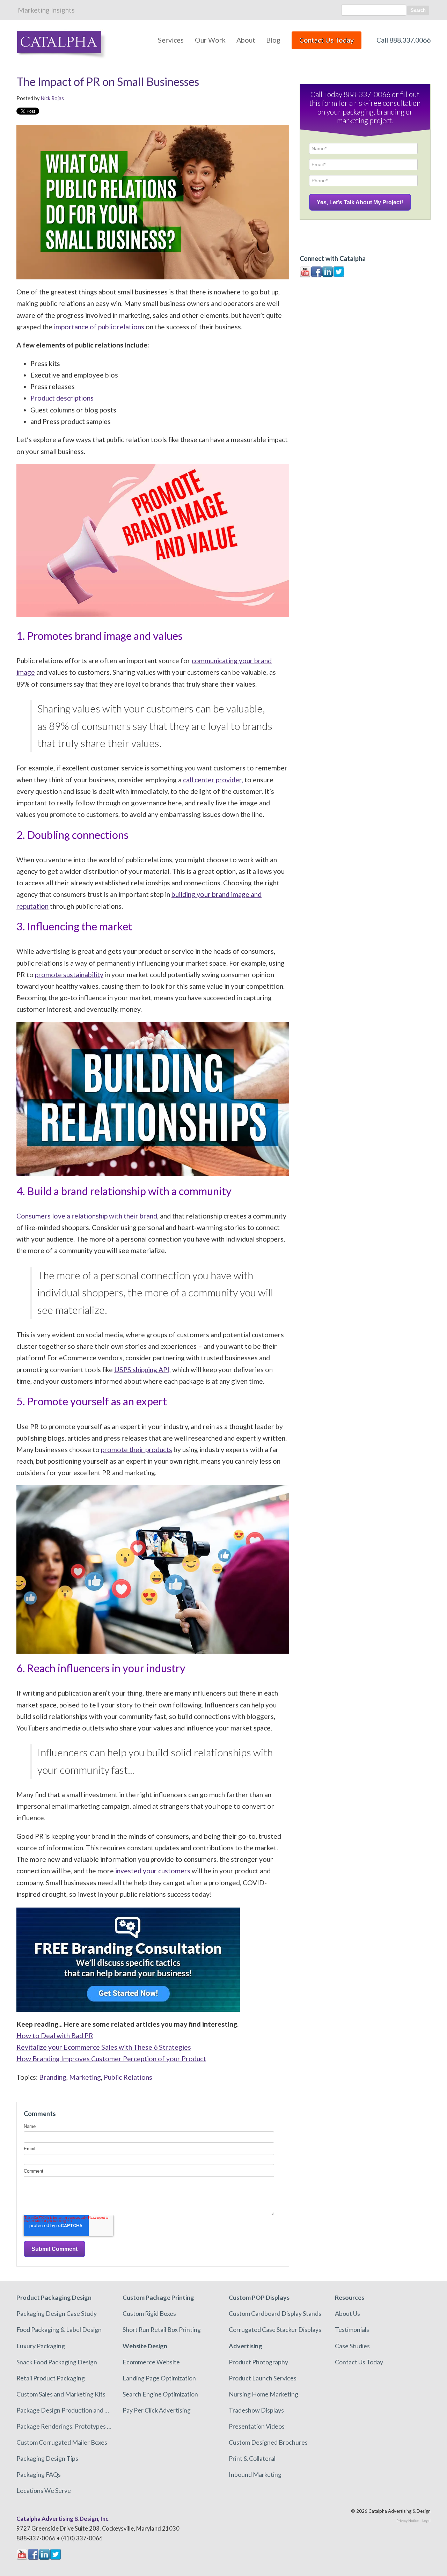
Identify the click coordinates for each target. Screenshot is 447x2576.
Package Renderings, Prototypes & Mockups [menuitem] (64, 2426)
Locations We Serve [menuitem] (44, 2490)
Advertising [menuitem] (246, 2346)
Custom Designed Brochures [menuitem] (268, 2442)
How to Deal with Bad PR (55, 2036)
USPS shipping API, (142, 1370)
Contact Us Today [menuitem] (359, 2362)
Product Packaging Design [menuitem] (54, 2297)
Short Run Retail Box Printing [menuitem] (162, 2329)
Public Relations (128, 2077)
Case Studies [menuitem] (352, 2346)
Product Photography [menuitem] (258, 2362)
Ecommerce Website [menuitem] (151, 2362)
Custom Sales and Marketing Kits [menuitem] (61, 2394)
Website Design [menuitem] (145, 2346)
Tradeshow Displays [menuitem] (256, 2410)
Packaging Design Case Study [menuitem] (57, 2313)
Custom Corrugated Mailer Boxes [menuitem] (62, 2442)
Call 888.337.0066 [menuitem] (404, 40)
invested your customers (153, 1871)
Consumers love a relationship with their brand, (87, 1216)
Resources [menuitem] (350, 2297)
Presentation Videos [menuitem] (257, 2426)
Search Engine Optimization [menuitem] (160, 2394)
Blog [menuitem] (273, 40)
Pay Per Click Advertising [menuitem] (157, 2410)
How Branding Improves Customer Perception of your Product (111, 2059)
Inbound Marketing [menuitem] (255, 2474)
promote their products (137, 1450)
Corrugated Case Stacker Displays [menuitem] (275, 2329)
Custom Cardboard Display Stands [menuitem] (275, 2313)
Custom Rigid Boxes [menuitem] (149, 2313)
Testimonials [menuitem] (352, 2329)
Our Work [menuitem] (210, 40)
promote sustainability (69, 975)
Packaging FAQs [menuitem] (39, 2474)
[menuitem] (327, 44)
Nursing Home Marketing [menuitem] (263, 2394)
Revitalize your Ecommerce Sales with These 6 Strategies (104, 2047)
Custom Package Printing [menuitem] (158, 2297)
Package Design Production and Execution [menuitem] (64, 2410)
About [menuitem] (246, 40)
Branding (53, 2077)
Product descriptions (62, 398)
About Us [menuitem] (347, 2313)
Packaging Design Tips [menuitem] (47, 2458)
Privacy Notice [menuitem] (408, 2520)
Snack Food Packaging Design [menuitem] (57, 2362)
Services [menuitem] (171, 40)
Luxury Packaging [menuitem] (41, 2346)
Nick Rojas (52, 98)
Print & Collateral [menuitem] (252, 2458)
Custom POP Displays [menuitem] (259, 2297)
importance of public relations (99, 327)
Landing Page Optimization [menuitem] (159, 2378)
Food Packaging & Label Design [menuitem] (59, 2329)
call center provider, (213, 780)
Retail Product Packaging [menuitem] (51, 2378)
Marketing (85, 2077)
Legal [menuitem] (426, 2520)
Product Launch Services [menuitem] (263, 2378)
